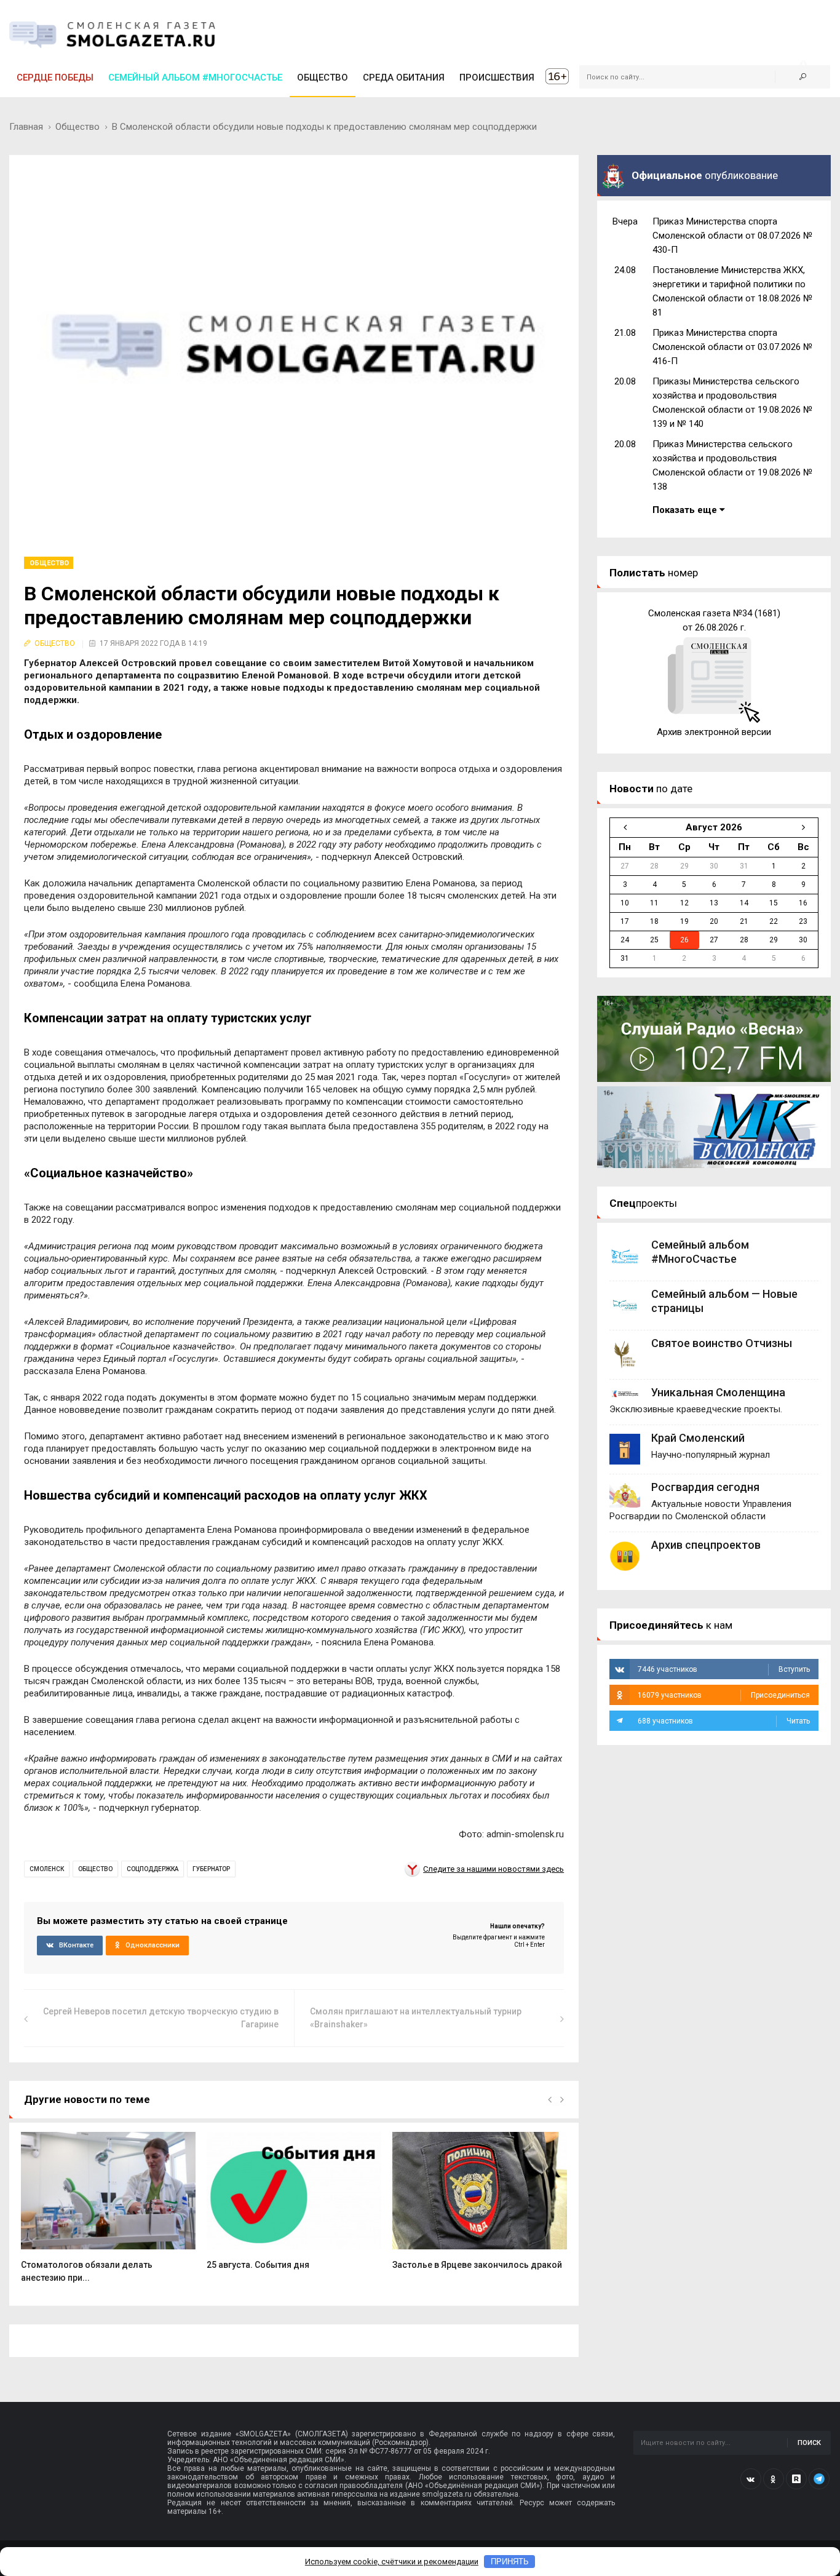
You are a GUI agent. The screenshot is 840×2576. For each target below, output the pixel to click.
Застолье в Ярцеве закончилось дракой (477, 2265)
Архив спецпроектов (706, 1545)
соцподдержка (153, 1869)
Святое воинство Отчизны (722, 1343)
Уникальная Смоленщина (718, 1392)
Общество (77, 127)
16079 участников (724, 1695)
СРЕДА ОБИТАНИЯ (404, 78)
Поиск (809, 2443)
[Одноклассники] (774, 2479)
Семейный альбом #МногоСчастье (195, 78)
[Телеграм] (819, 2479)
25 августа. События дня (258, 2265)
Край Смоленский (698, 1438)
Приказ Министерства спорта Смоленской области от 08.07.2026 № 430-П (732, 236)
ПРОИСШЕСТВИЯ (497, 78)
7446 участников (724, 1669)
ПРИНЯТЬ (510, 2562)
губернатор (211, 1869)
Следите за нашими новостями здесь (493, 1869)
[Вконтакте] (751, 2479)
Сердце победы (55, 78)
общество (95, 1869)
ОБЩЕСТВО (323, 78)
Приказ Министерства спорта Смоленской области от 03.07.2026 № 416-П (732, 347)
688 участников (724, 1721)
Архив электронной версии (714, 732)
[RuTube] (796, 2479)
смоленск (47, 1869)
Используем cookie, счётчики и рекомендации (392, 2562)
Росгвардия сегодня (705, 1487)
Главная (26, 127)
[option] (108, 2214)
